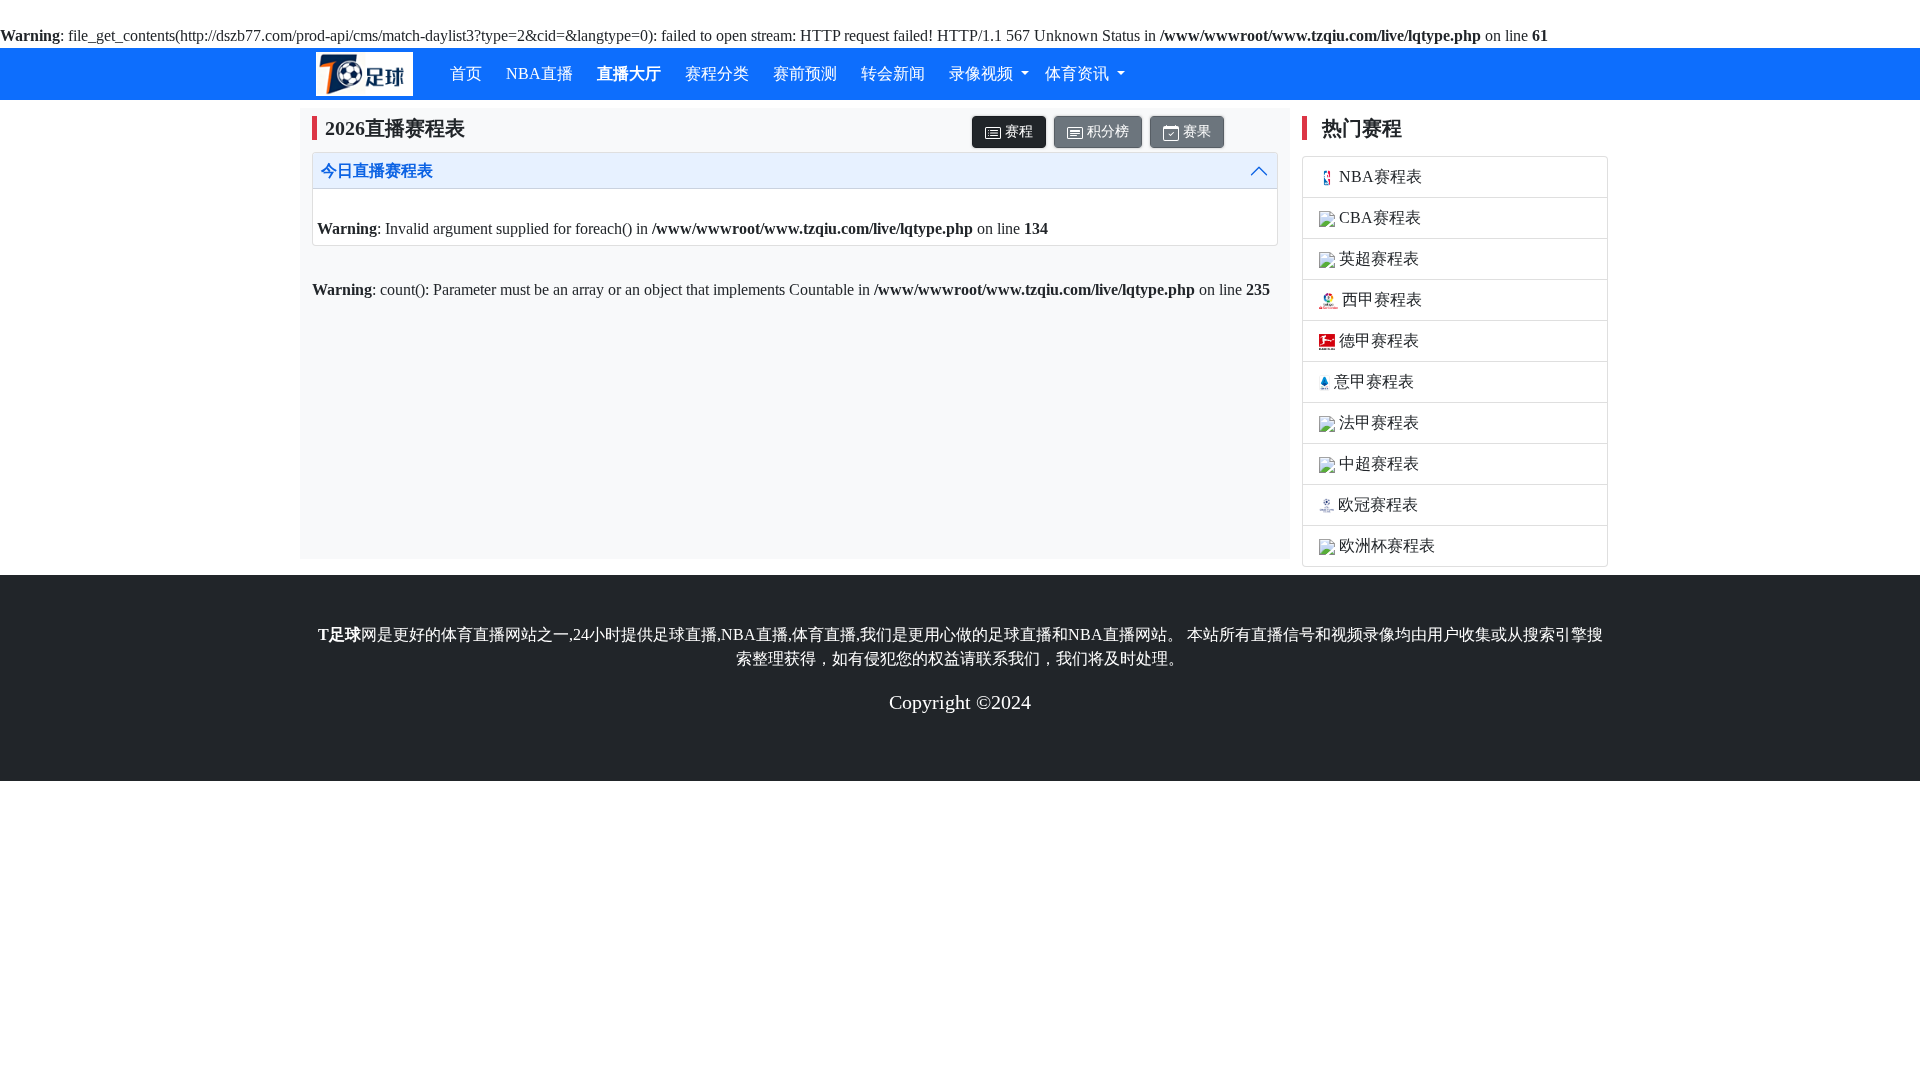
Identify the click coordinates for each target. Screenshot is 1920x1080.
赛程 (1017, 131)
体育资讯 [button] (1079, 73)
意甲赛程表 (1372, 381)
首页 (466, 73)
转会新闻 (893, 73)
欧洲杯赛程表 (1385, 545)
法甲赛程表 (1377, 422)
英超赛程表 (1377, 258)
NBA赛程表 (1378, 176)
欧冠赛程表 (1376, 504)
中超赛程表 (1377, 463)
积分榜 (1106, 131)
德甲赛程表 (1377, 340)
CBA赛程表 (1378, 217)
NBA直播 (539, 73)
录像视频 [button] (983, 73)
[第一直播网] (364, 74)
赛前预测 (805, 73)
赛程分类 (717, 73)
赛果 (1195, 131)
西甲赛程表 (1380, 299)
